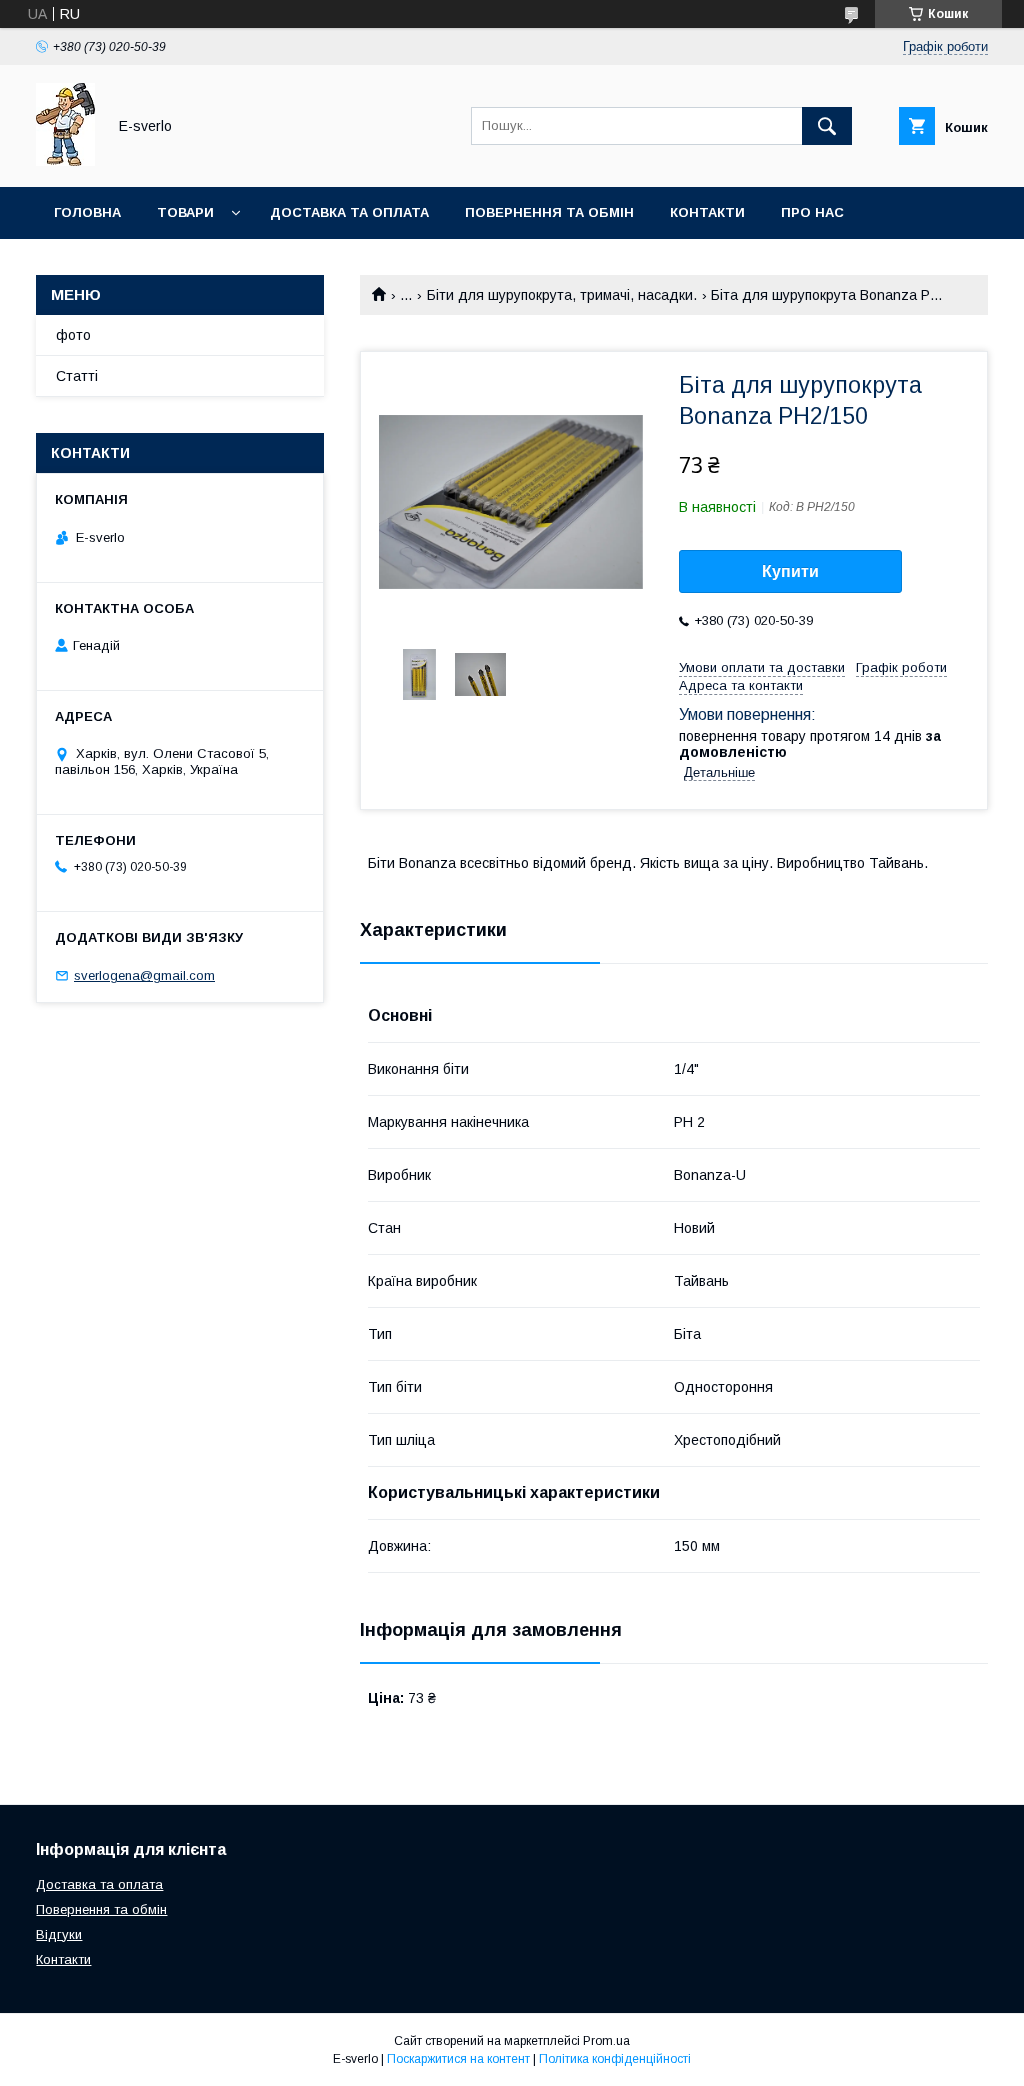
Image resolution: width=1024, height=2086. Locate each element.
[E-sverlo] (65, 161)
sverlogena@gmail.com (144, 975)
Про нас (812, 212)
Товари (185, 212)
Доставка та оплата (349, 212)
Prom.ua (606, 2041)
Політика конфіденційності (615, 2059)
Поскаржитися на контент (458, 2059)
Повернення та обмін (549, 212)
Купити (790, 571)
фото (73, 335)
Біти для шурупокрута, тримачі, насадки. (562, 295)
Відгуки (59, 1934)
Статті (77, 376)
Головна (87, 212)
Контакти (707, 212)
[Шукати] (827, 126)
